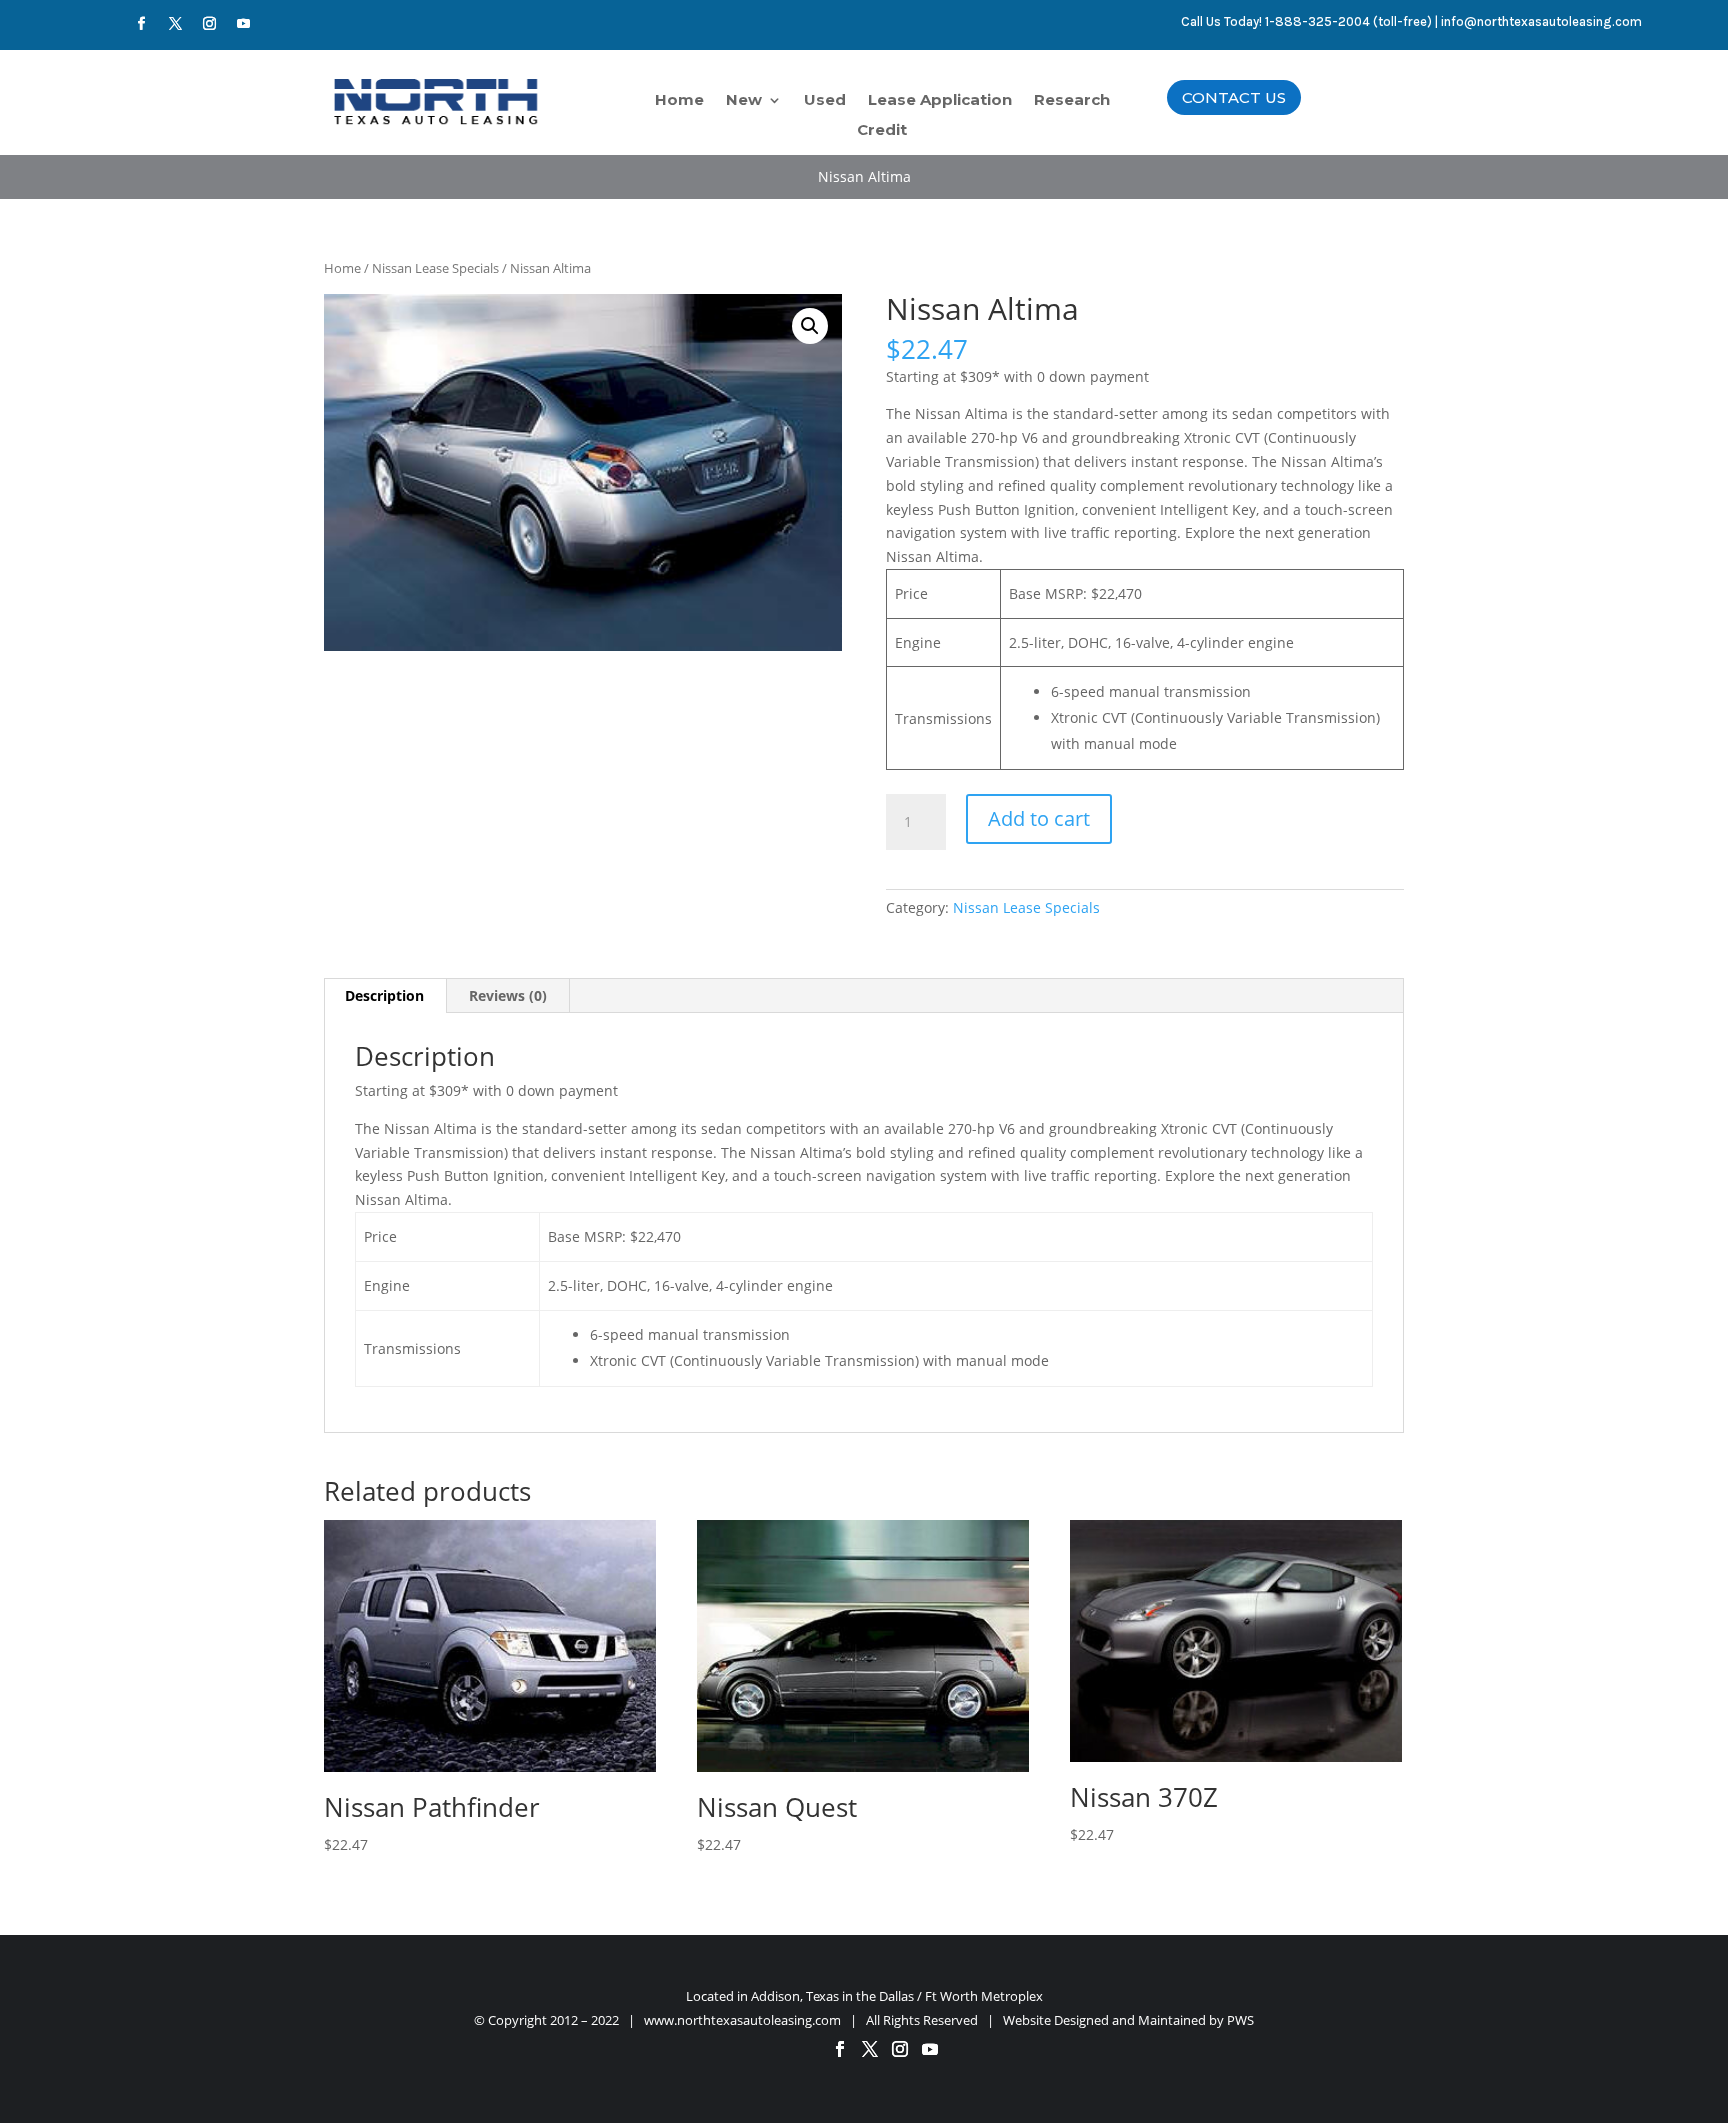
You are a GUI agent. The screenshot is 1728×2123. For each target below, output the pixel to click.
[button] (810, 326)
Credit (882, 131)
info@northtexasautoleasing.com (1541, 21)
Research (1072, 101)
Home (679, 101)
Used (825, 101)
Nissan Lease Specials (435, 268)
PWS (1240, 2020)
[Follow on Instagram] (209, 24)
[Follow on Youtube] (243, 24)
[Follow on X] (175, 24)
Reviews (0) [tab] (508, 995)
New (744, 101)
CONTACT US (1234, 97)
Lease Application (940, 101)
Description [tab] (384, 995)
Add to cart (1039, 818)
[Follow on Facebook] (141, 24)
